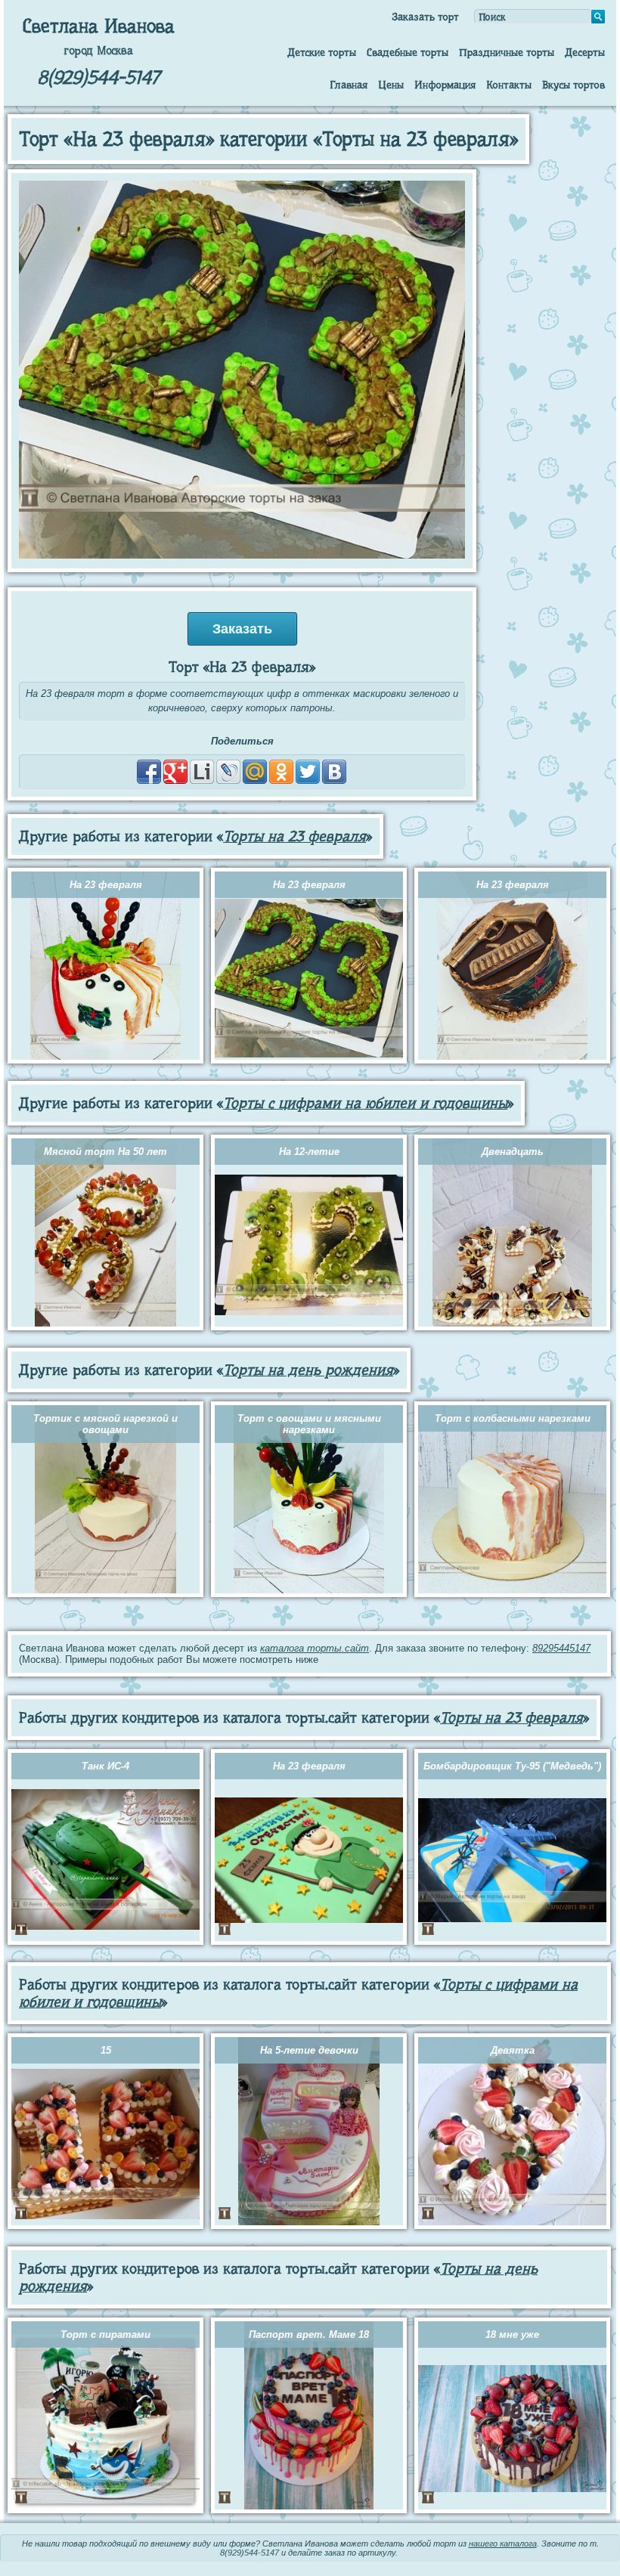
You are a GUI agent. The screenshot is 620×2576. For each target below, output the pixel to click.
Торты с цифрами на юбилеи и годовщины (365, 1103)
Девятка (513, 2050)
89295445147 (561, 1648)
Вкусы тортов (573, 85)
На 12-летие (309, 1152)
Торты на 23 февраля (294, 836)
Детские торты (322, 52)
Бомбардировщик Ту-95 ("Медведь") (512, 1766)
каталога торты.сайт (315, 1648)
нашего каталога (503, 2543)
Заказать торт (425, 17)
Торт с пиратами (105, 2334)
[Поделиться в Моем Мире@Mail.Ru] (255, 772)
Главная (349, 85)
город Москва (98, 51)
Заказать (242, 629)
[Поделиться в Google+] (175, 772)
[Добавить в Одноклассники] (281, 772)
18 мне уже (512, 2334)
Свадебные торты (408, 52)
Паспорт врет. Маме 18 (309, 2334)
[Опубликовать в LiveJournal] (228, 772)
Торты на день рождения (308, 1370)
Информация (445, 85)
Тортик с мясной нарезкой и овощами (105, 1424)
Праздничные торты (507, 52)
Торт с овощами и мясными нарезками (309, 1424)
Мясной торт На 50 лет (105, 1152)
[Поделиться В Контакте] (334, 772)
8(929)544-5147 (98, 77)
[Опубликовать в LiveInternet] (202, 772)
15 (106, 2050)
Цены (391, 85)
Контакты (509, 85)
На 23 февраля (106, 885)
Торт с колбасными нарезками (513, 1418)
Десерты (585, 52)
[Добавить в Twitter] (308, 772)
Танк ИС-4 (105, 1766)
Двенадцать (513, 1152)
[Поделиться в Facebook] (149, 772)
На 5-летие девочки (309, 2050)
